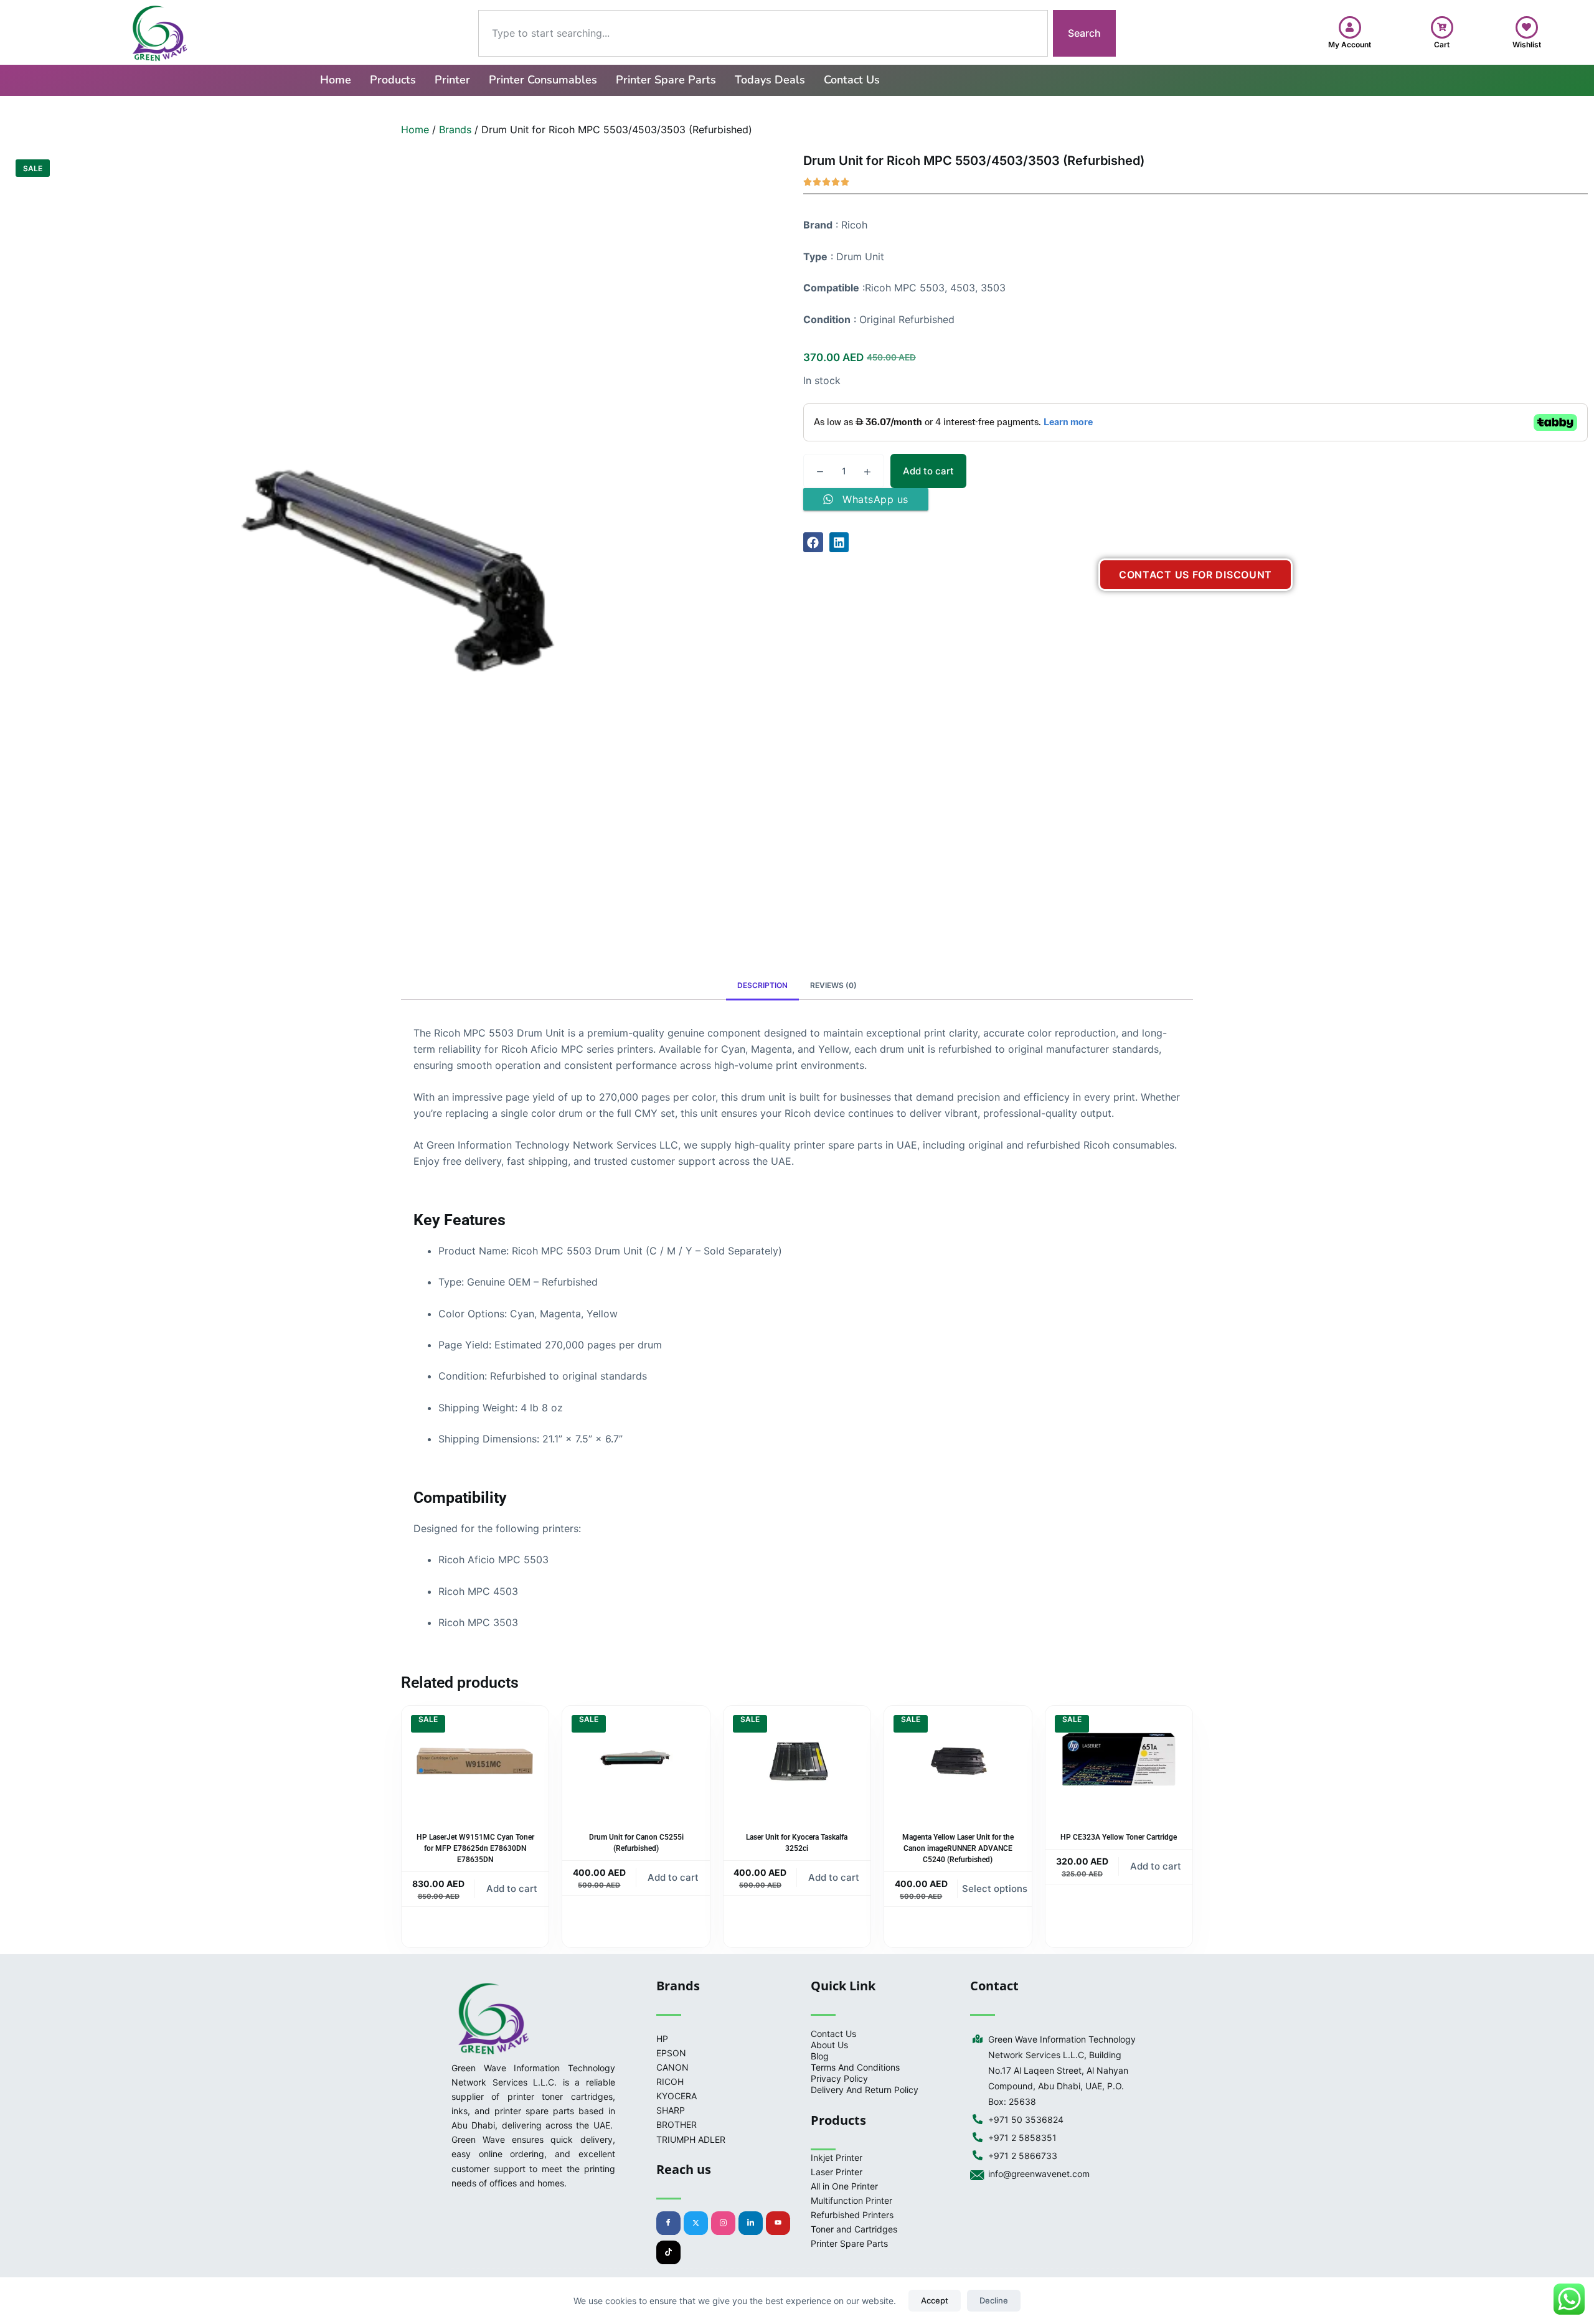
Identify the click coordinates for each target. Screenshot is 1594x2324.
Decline (994, 2300)
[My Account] (1350, 27)
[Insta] (723, 2223)
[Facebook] (668, 2223)
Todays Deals (770, 80)
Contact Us (852, 80)
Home (336, 80)
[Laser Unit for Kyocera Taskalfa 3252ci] (797, 1761)
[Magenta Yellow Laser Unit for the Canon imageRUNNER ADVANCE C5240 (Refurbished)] (958, 1761)
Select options (995, 1889)
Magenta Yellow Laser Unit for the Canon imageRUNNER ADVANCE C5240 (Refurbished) (958, 1848)
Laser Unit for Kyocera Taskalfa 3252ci (797, 1843)
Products (393, 80)
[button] (813, 542)
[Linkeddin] (751, 2223)
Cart (1442, 45)
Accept (935, 2300)
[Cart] (1442, 27)
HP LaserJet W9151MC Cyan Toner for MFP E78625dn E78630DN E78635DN (475, 1848)
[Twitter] (696, 2223)
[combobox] (763, 33)
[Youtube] (778, 2223)
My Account (1350, 45)
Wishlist (1527, 45)
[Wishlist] (1527, 27)
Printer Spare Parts (666, 80)
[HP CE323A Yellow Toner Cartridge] (1119, 1761)
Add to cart (928, 471)
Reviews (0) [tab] (833, 985)
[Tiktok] (668, 2252)
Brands (455, 129)
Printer (452, 80)
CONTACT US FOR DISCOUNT (1195, 575)
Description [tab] (762, 985)
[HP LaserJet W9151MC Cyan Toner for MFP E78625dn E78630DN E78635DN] (475, 1761)
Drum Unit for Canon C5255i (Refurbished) (636, 1843)
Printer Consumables (543, 80)
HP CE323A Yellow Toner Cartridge (1119, 1837)
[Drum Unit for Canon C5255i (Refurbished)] (636, 1761)
